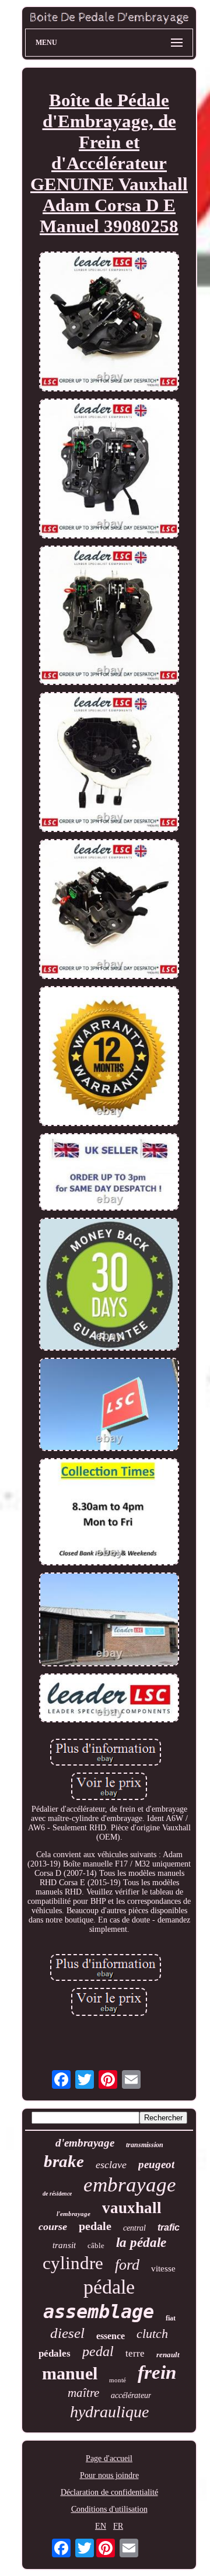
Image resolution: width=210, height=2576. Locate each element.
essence (111, 2336)
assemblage (99, 2312)
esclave (111, 2165)
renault (168, 2355)
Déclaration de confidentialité (109, 2492)
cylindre (73, 2263)
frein (157, 2372)
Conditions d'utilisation (109, 2509)
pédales (55, 2353)
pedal (98, 2351)
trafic (169, 2227)
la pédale (141, 2243)
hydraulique (109, 2412)
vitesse (163, 2269)
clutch (152, 2334)
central (134, 2228)
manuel (70, 2373)
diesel (67, 2333)
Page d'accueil (109, 2458)
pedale (95, 2226)
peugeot (156, 2164)
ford (127, 2265)
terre (135, 2353)
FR (118, 2526)
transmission (145, 2145)
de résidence (57, 2194)
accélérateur (131, 2395)
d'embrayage (85, 2143)
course (53, 2227)
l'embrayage (73, 2214)
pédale (109, 2287)
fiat (171, 2318)
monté (118, 2380)
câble (96, 2245)
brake (64, 2161)
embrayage (130, 2185)
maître (83, 2393)
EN (101, 2526)
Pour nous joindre (109, 2475)
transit (64, 2245)
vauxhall (132, 2208)
